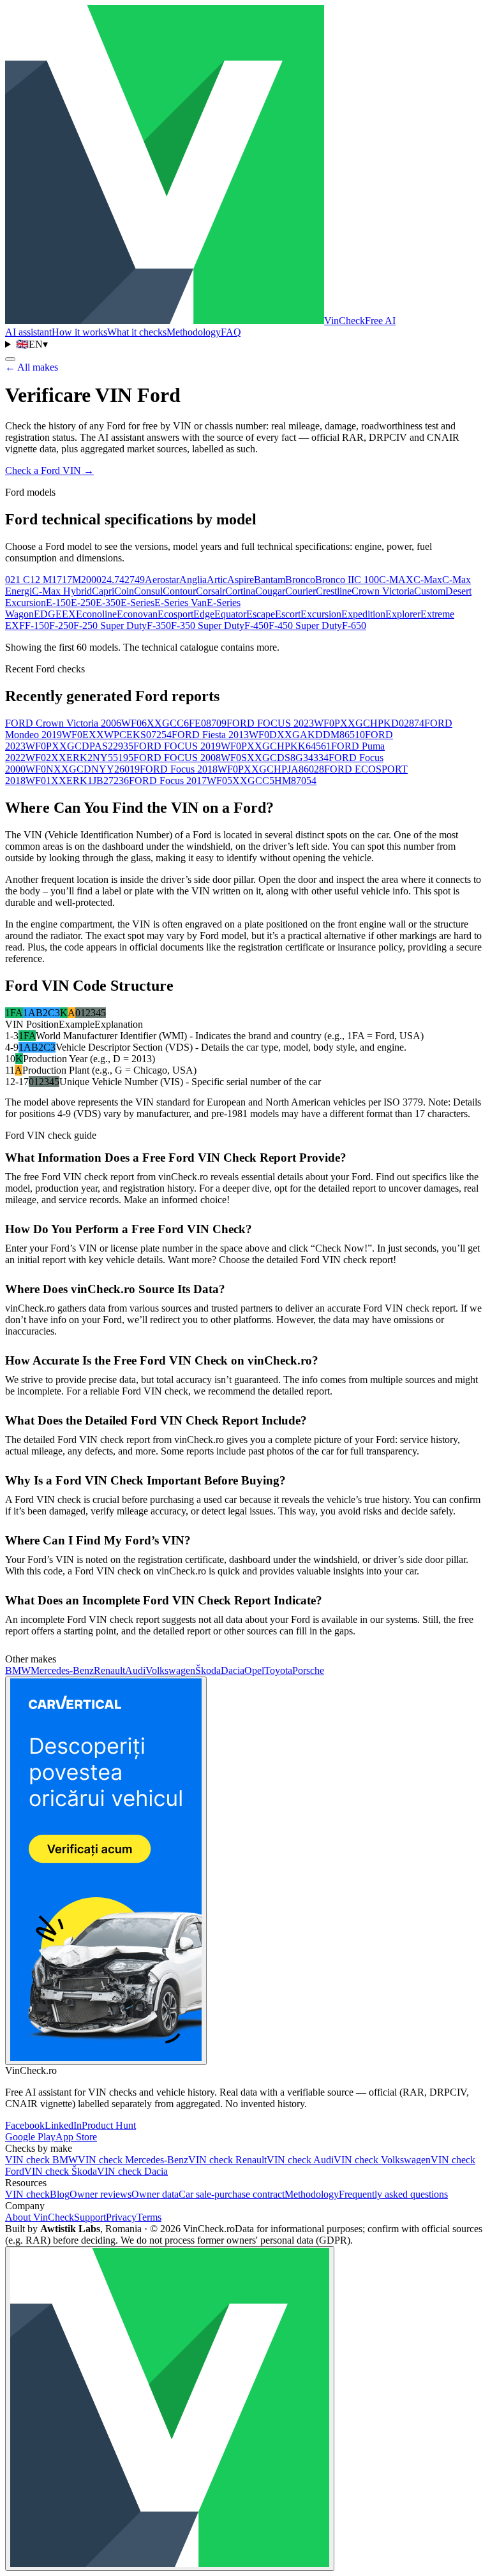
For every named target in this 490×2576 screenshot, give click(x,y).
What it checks (137, 332)
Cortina (240, 591)
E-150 (58, 603)
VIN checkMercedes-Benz (133, 2160)
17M (71, 580)
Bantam (270, 580)
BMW (18, 1670)
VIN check (27, 2194)
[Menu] (10, 359)
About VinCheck (40, 2217)
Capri (103, 591)
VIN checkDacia (132, 2171)
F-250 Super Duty (110, 625)
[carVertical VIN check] (106, 1871)
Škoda (208, 1670)
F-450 (256, 625)
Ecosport (175, 614)
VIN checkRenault (227, 2160)
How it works (79, 332)
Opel (254, 1670)
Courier (301, 591)
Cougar (270, 591)
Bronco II (335, 580)
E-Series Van (181, 603)
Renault (109, 1670)
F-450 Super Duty (305, 625)
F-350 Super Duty (208, 625)
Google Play (30, 2137)
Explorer (403, 614)
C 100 (367, 580)
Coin (124, 591)
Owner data (155, 2194)
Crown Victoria (383, 591)
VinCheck (360, 321)
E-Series (137, 603)
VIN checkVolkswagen (382, 2160)
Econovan (137, 614)
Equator (230, 614)
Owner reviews (100, 2194)
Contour (179, 591)
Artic (217, 580)
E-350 (108, 603)
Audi (135, 1670)
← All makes (32, 367)
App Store (76, 2137)
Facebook (25, 2125)
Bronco (300, 580)
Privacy (121, 2217)
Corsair (211, 591)
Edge (204, 614)
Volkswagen (170, 1670)
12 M (41, 580)
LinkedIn (63, 2125)
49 (140, 580)
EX (69, 614)
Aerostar (162, 580)
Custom (430, 591)
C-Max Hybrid (62, 591)
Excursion (321, 614)
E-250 (83, 603)
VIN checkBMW (41, 2160)
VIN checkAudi (300, 2160)
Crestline (334, 591)
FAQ (231, 332)
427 (127, 580)
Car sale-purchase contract (232, 2194)
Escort (288, 614)
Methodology (194, 332)
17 (57, 580)
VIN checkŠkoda (61, 2171)
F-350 (159, 625)
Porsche (308, 1670)
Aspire (241, 580)
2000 (91, 580)
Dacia (233, 1670)
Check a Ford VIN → (49, 470)
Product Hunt (109, 2125)
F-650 (354, 625)
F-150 (37, 625)
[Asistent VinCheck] (170, 2409)
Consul (148, 591)
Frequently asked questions (393, 2194)
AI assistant (28, 332)
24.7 (110, 580)
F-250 (61, 625)
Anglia (193, 580)
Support (90, 2217)
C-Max (428, 580)
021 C (18, 580)
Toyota (278, 1670)
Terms (149, 2217)
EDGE (48, 614)
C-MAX (396, 580)
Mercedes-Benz (62, 1670)
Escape (261, 614)
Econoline (96, 614)
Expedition (363, 614)
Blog (60, 2194)
